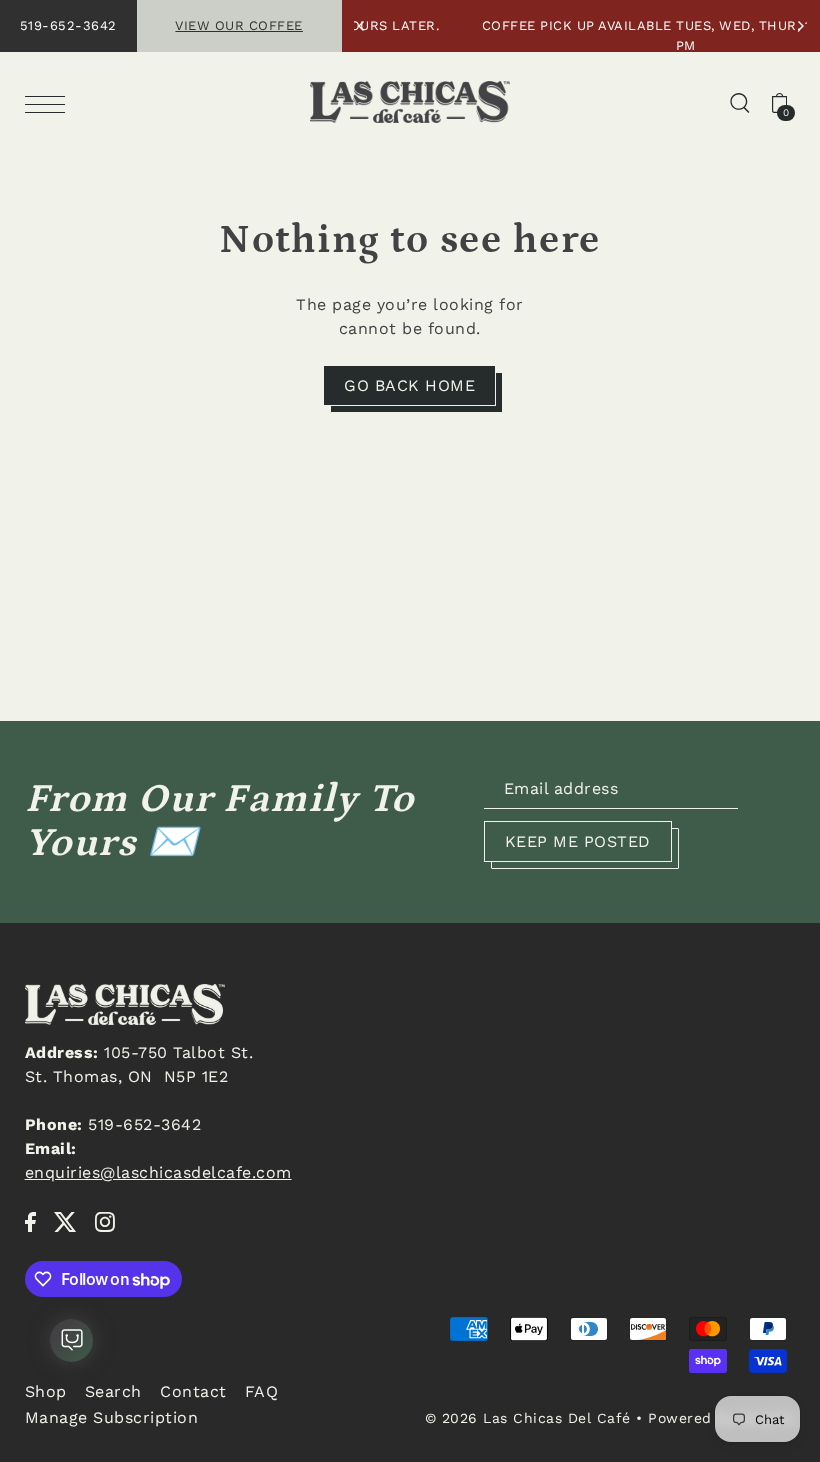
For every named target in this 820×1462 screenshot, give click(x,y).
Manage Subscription (112, 1417)
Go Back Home (409, 385)
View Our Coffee (239, 25)
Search (113, 1391)
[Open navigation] (50, 103)
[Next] (800, 26)
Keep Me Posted (578, 841)
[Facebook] (30, 1221)
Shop (46, 1391)
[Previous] (362, 26)
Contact (193, 1391)
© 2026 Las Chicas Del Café (528, 1418)
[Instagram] (105, 1221)
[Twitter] (65, 1221)
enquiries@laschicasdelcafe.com (158, 1172)
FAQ (262, 1391)
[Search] (740, 102)
